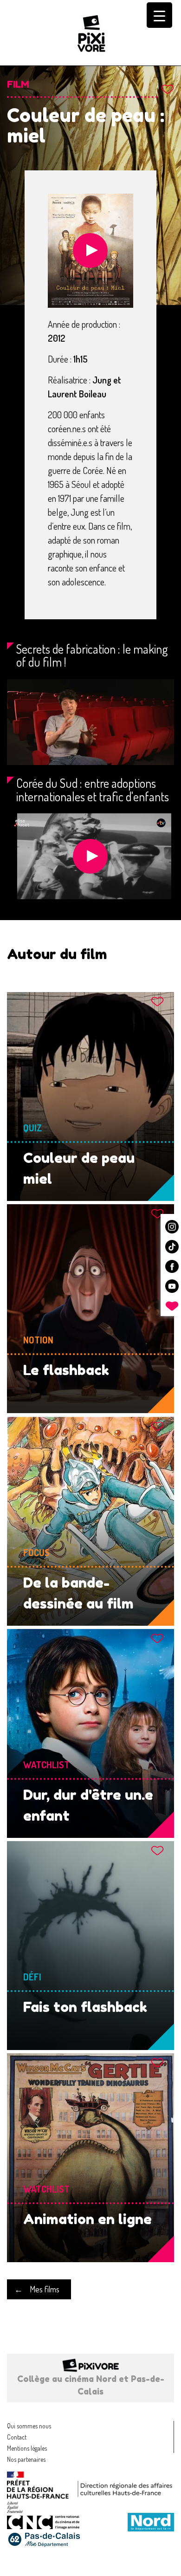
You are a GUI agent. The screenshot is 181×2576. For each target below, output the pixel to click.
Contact (17, 2437)
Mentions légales (27, 2448)
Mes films (45, 2289)
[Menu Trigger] (159, 15)
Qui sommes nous (29, 2426)
